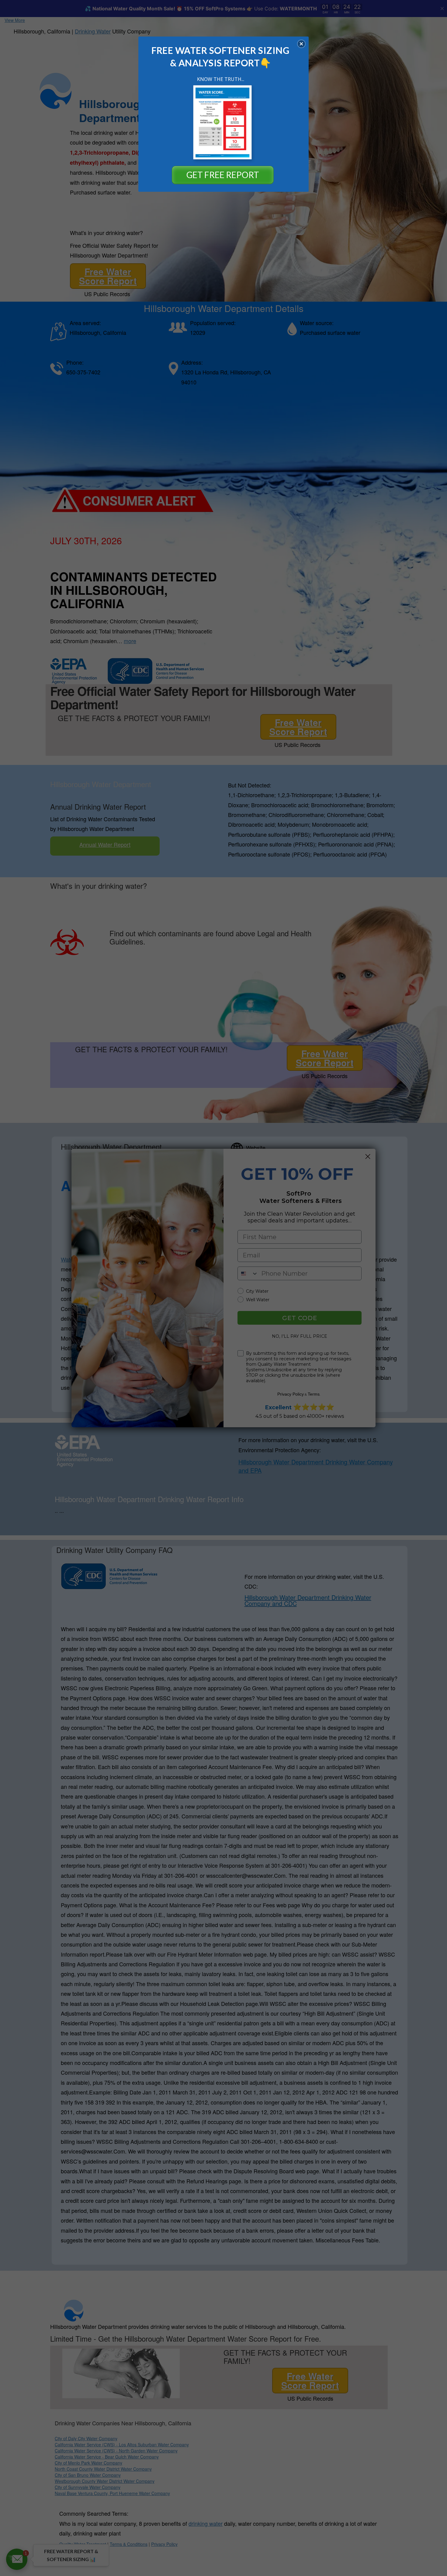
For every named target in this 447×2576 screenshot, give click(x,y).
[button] (301, 44)
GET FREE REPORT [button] (223, 175)
